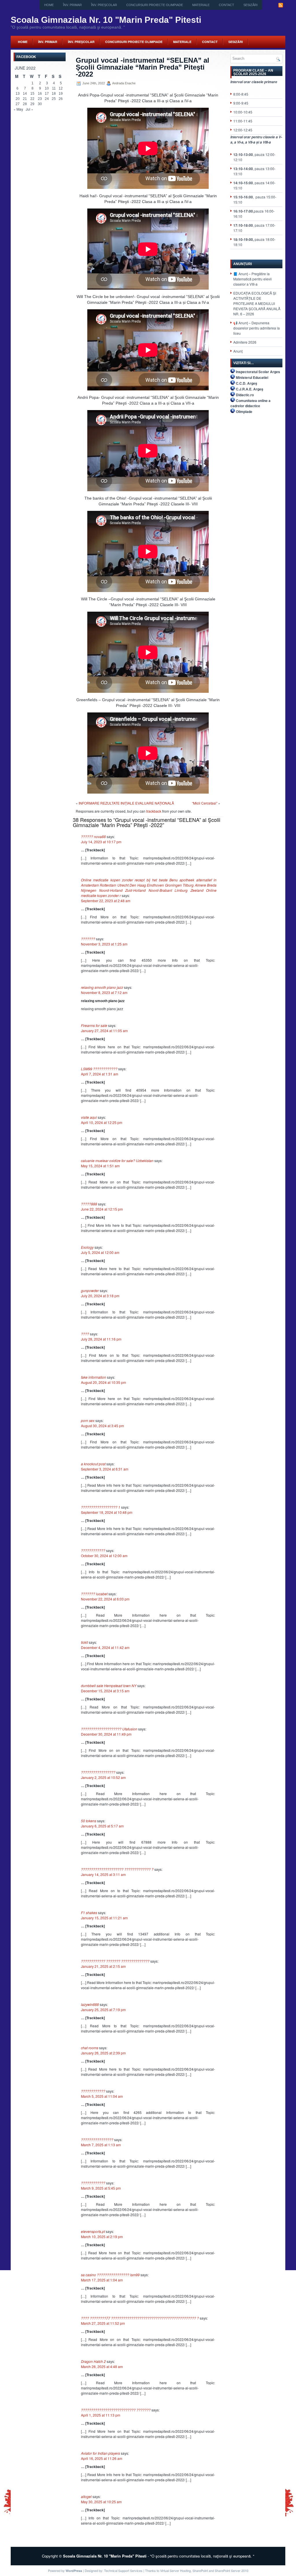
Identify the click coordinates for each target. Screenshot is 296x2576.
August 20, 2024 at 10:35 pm (103, 1382)
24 (47, 99)
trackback (154, 811)
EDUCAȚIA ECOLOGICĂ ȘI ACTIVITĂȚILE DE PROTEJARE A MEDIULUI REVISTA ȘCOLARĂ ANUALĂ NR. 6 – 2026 (257, 303)
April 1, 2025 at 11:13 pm (101, 2415)
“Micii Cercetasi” (205, 803)
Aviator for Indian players (100, 2453)
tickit (84, 1642)
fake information (94, 1377)
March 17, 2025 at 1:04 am (102, 2280)
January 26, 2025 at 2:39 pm (103, 2053)
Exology (87, 1247)
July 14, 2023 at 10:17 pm (101, 842)
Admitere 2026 (245, 342)
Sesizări (250, 5)
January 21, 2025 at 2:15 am (103, 1966)
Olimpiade (244, 412)
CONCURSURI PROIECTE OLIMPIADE (155, 5)
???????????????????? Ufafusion (109, 1729)
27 (18, 104)
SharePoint (200, 2571)
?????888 (89, 1204)
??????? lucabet (94, 1594)
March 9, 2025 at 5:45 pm (101, 2188)
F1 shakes (89, 1913)
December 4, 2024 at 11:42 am (105, 1647)
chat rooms (90, 2048)
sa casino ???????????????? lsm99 (110, 2275)
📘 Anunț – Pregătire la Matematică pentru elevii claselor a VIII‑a (252, 279)
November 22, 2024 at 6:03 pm (105, 1599)
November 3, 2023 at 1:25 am (104, 944)
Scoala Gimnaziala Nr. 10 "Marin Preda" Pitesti (106, 20)
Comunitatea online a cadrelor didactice (250, 403)
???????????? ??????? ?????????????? (115, 1961)
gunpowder (90, 1290)
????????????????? (98, 1772)
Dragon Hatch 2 (93, 2361)
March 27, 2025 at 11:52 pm (103, 2323)
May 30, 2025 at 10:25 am (101, 2502)
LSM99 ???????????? (99, 1069)
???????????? (93, 1550)
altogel (86, 2496)
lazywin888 (90, 2004)
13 (18, 94)
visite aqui (89, 1117)
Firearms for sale (94, 1025)
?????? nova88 (93, 836)
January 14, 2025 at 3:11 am (103, 1874)
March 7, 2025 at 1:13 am (101, 2145)
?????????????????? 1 (101, 1507)
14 (25, 94)
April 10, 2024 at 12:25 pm (102, 1122)
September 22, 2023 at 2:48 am (106, 901)
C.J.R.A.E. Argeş (250, 389)
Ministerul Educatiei (252, 377)
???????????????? (97, 2139)
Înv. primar (72, 5)
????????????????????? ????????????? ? (117, 1869)
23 (40, 99)
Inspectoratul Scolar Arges (258, 372)
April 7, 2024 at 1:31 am (100, 1074)
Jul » (29, 109)
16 (40, 94)
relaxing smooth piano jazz (102, 987)
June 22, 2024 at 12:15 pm (102, 1209)
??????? (88, 939)
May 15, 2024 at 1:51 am (100, 1166)
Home (49, 5)
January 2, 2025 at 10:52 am (103, 1777)
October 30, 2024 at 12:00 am (104, 1556)
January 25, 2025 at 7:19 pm (103, 2010)
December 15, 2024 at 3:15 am (105, 1691)
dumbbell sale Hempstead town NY (109, 1686)
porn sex (88, 1420)
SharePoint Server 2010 (232, 2571)
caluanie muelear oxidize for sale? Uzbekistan (117, 1160)
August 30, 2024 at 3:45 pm (102, 1426)
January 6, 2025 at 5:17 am (102, 1826)
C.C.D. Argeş (247, 383)
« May (18, 109)
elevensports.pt (93, 2231)
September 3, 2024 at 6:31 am (105, 1469)
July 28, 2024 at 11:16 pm (101, 1339)
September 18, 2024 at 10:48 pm (107, 1512)
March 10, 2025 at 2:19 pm (102, 2237)
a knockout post (93, 1464)
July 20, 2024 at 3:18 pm (100, 1296)
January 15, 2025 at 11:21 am (104, 1918)
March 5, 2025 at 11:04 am (102, 2096)
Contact (226, 5)
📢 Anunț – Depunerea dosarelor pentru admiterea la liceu (257, 328)
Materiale (201, 5)
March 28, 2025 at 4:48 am (102, 2366)
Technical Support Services (123, 2571)
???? (85, 1334)
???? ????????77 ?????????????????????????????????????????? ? (140, 2318)
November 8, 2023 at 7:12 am (104, 992)
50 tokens (89, 1821)
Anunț (238, 351)
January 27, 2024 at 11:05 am (104, 1031)
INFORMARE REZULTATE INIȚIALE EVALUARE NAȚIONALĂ (126, 803)
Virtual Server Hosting (175, 2571)
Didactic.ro (245, 395)
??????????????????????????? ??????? (116, 2410)
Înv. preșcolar (104, 5)
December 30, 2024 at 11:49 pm (106, 1734)
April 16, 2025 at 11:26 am (102, 2458)
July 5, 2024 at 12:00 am (100, 1252)
